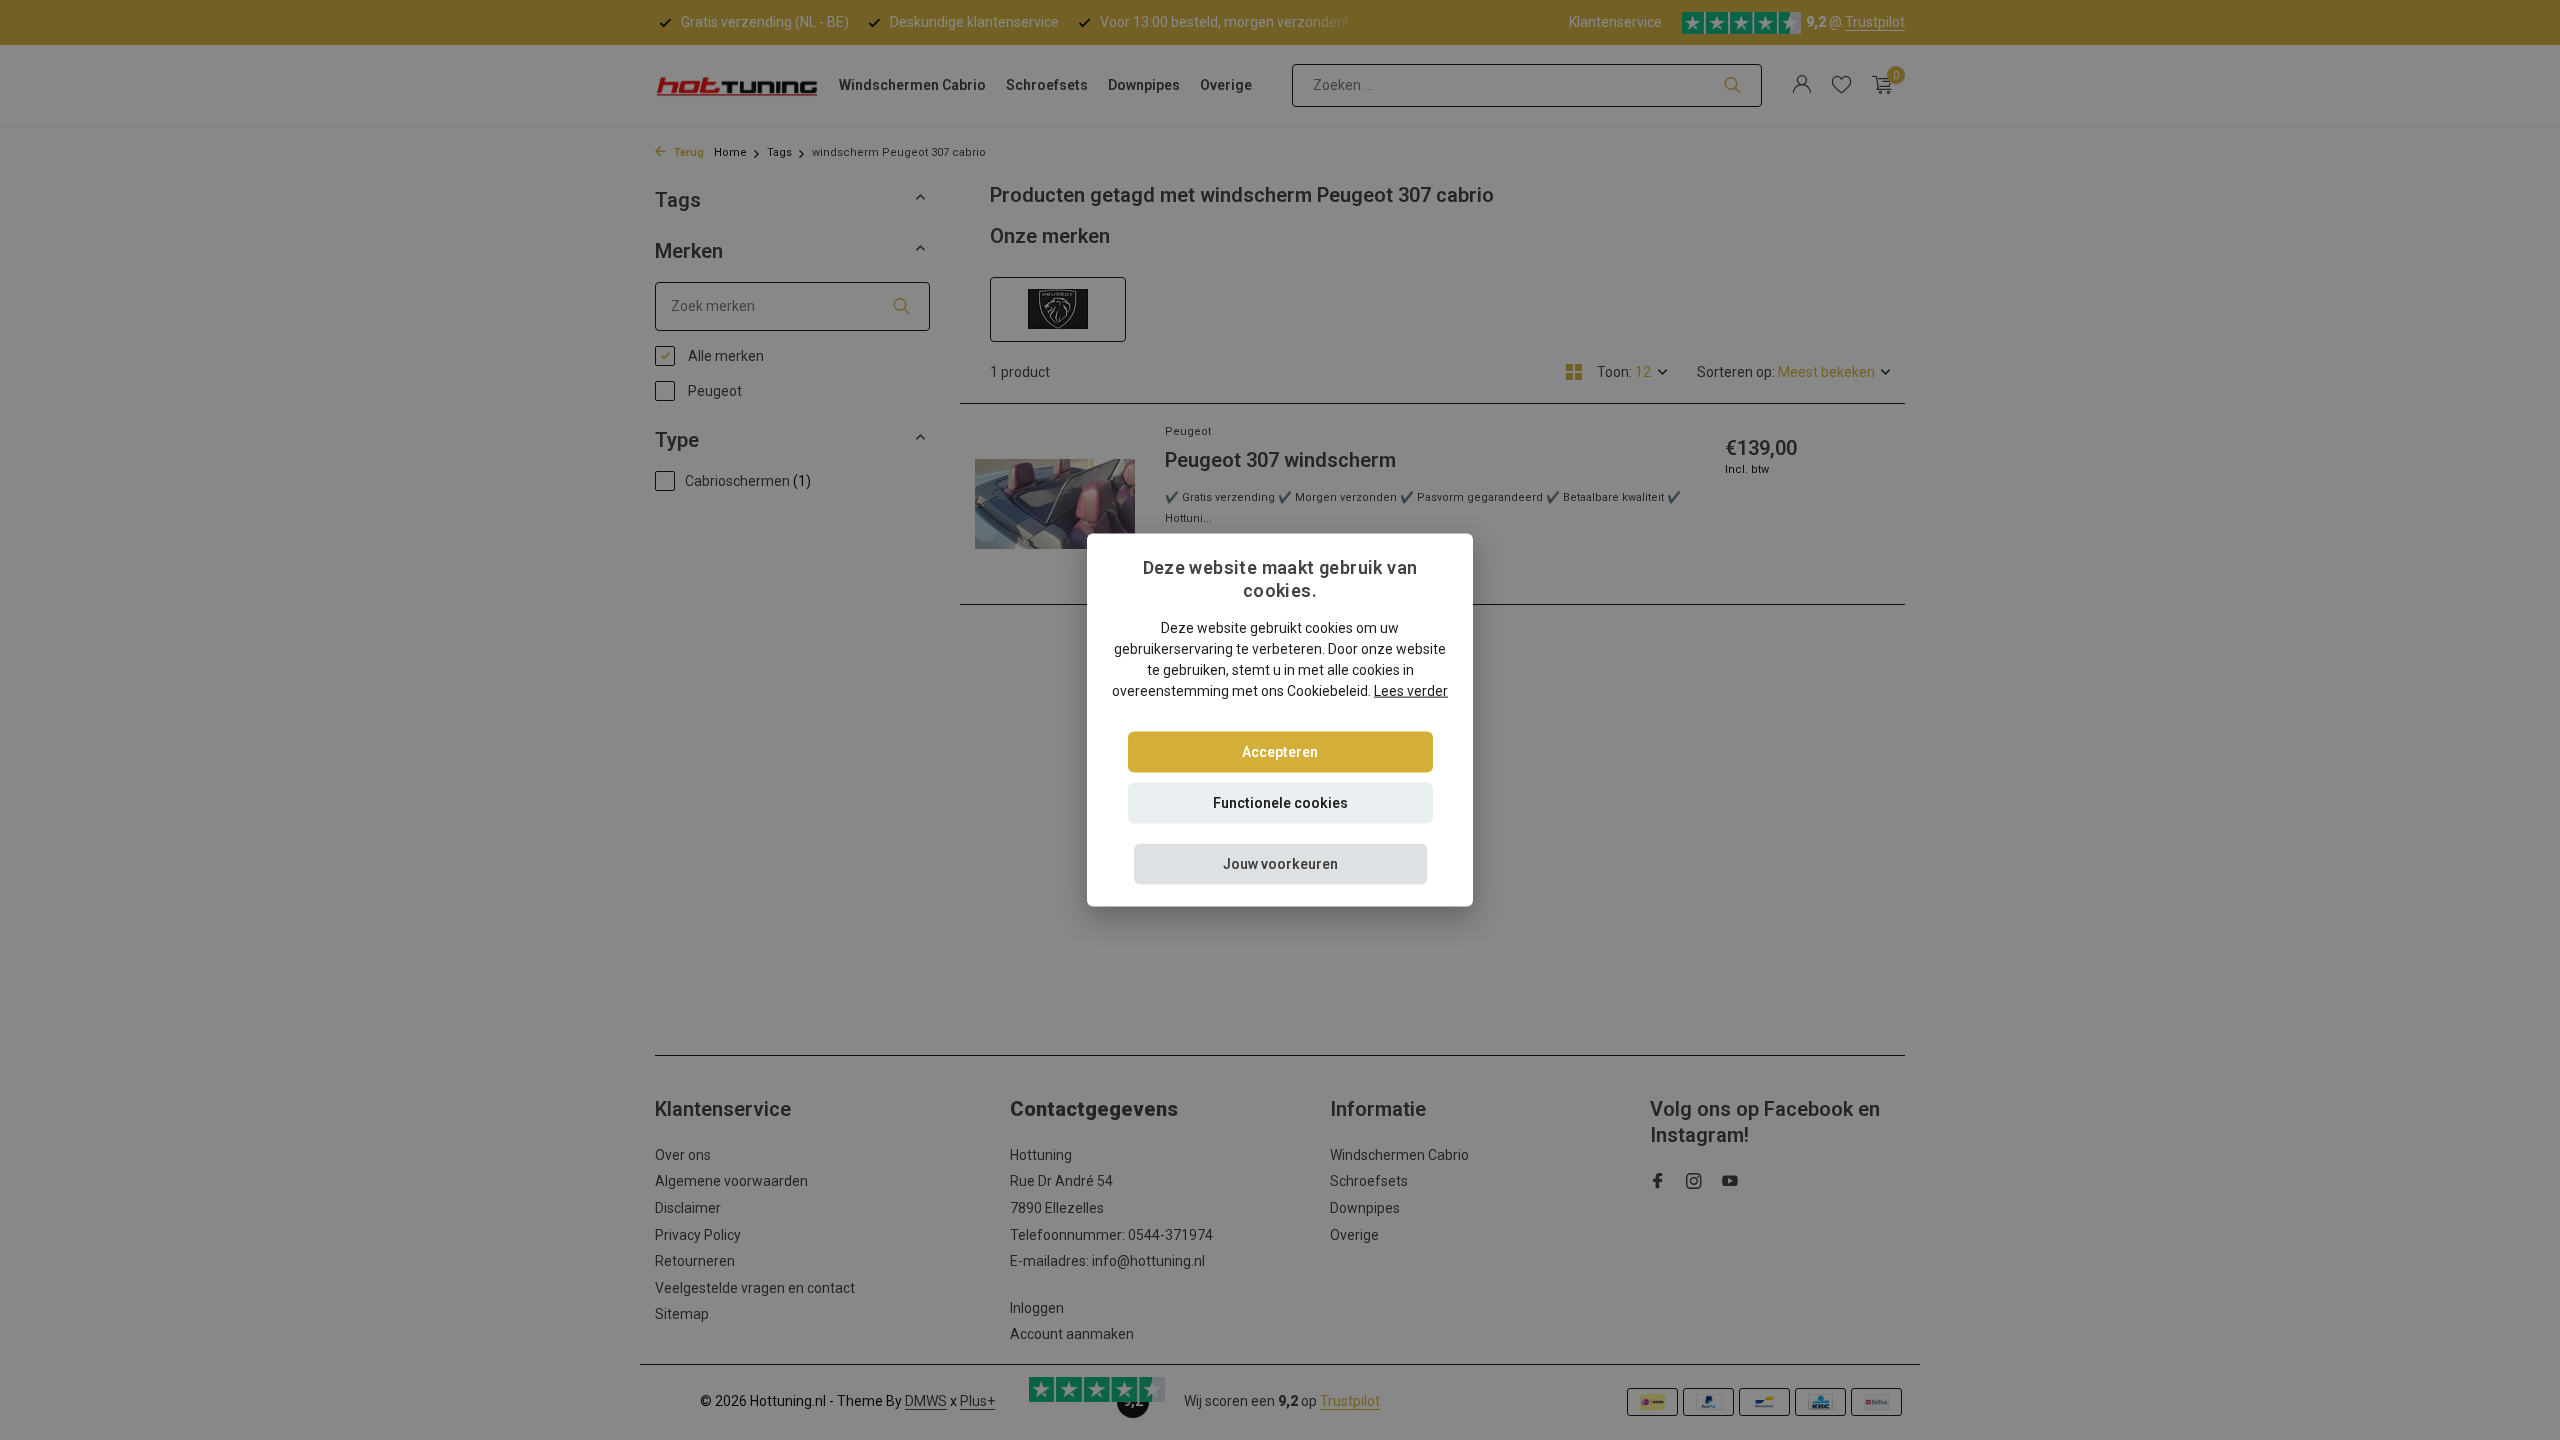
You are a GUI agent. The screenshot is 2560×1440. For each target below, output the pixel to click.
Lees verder (1411, 690)
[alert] (1280, 720)
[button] (1280, 863)
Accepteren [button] (1280, 751)
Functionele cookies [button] (1280, 802)
